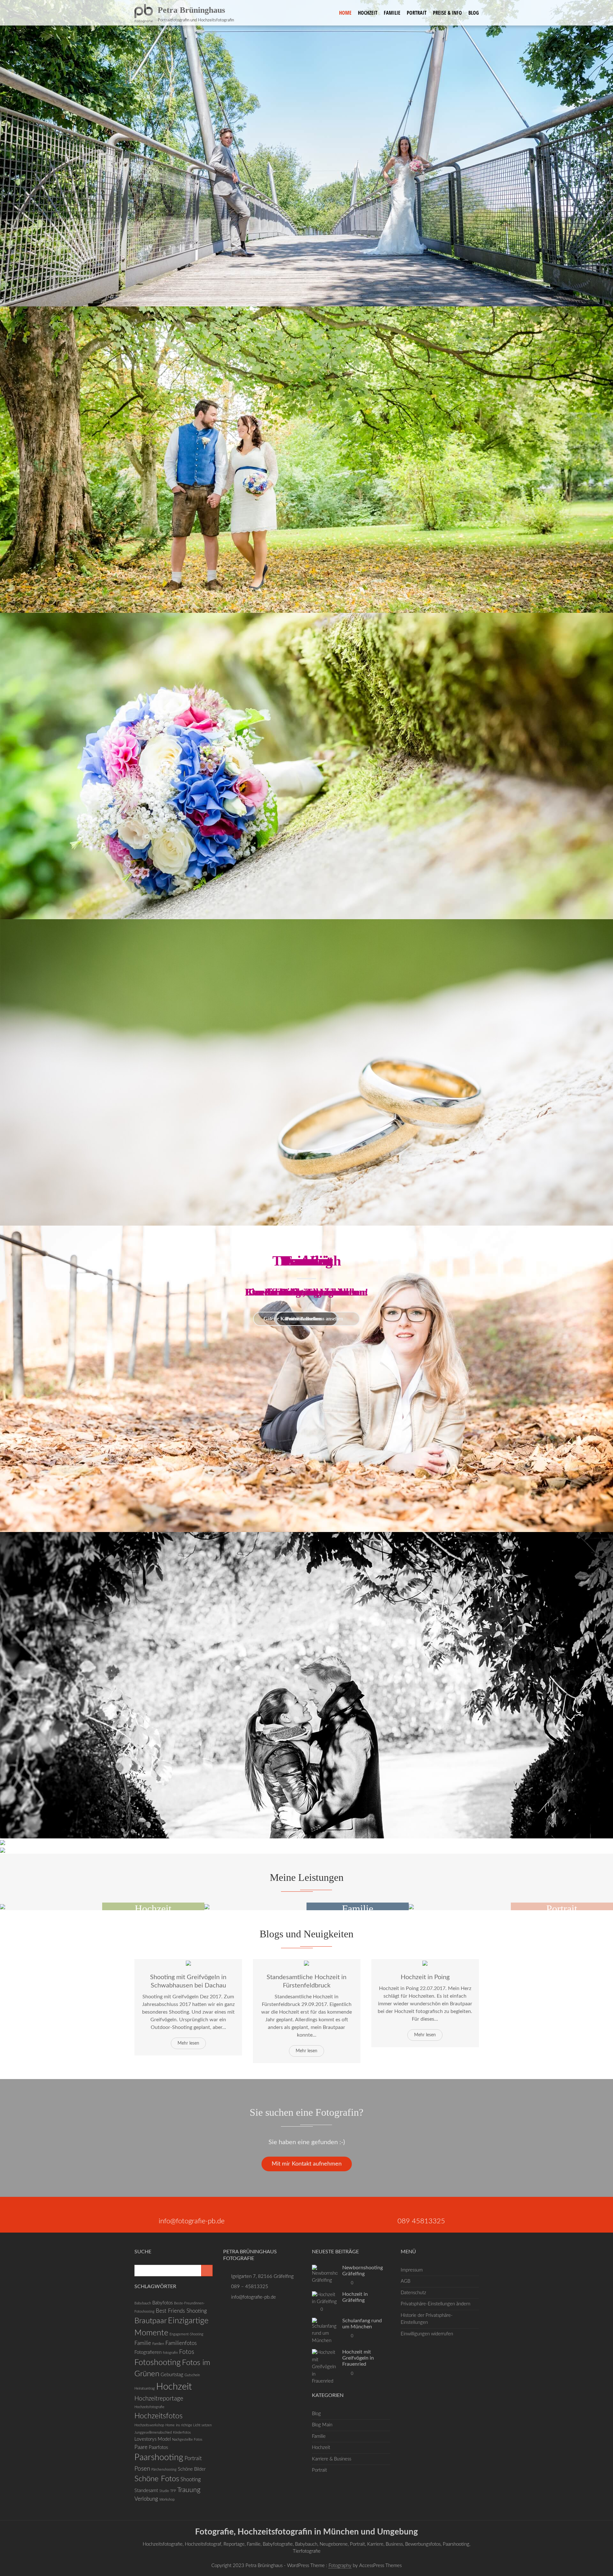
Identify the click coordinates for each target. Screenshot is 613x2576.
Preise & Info (447, 13)
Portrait (417, 13)
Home (345, 13)
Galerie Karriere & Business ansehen (304, 1319)
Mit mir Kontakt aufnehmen (307, 2164)
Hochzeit (368, 13)
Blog (474, 13)
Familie (392, 13)
